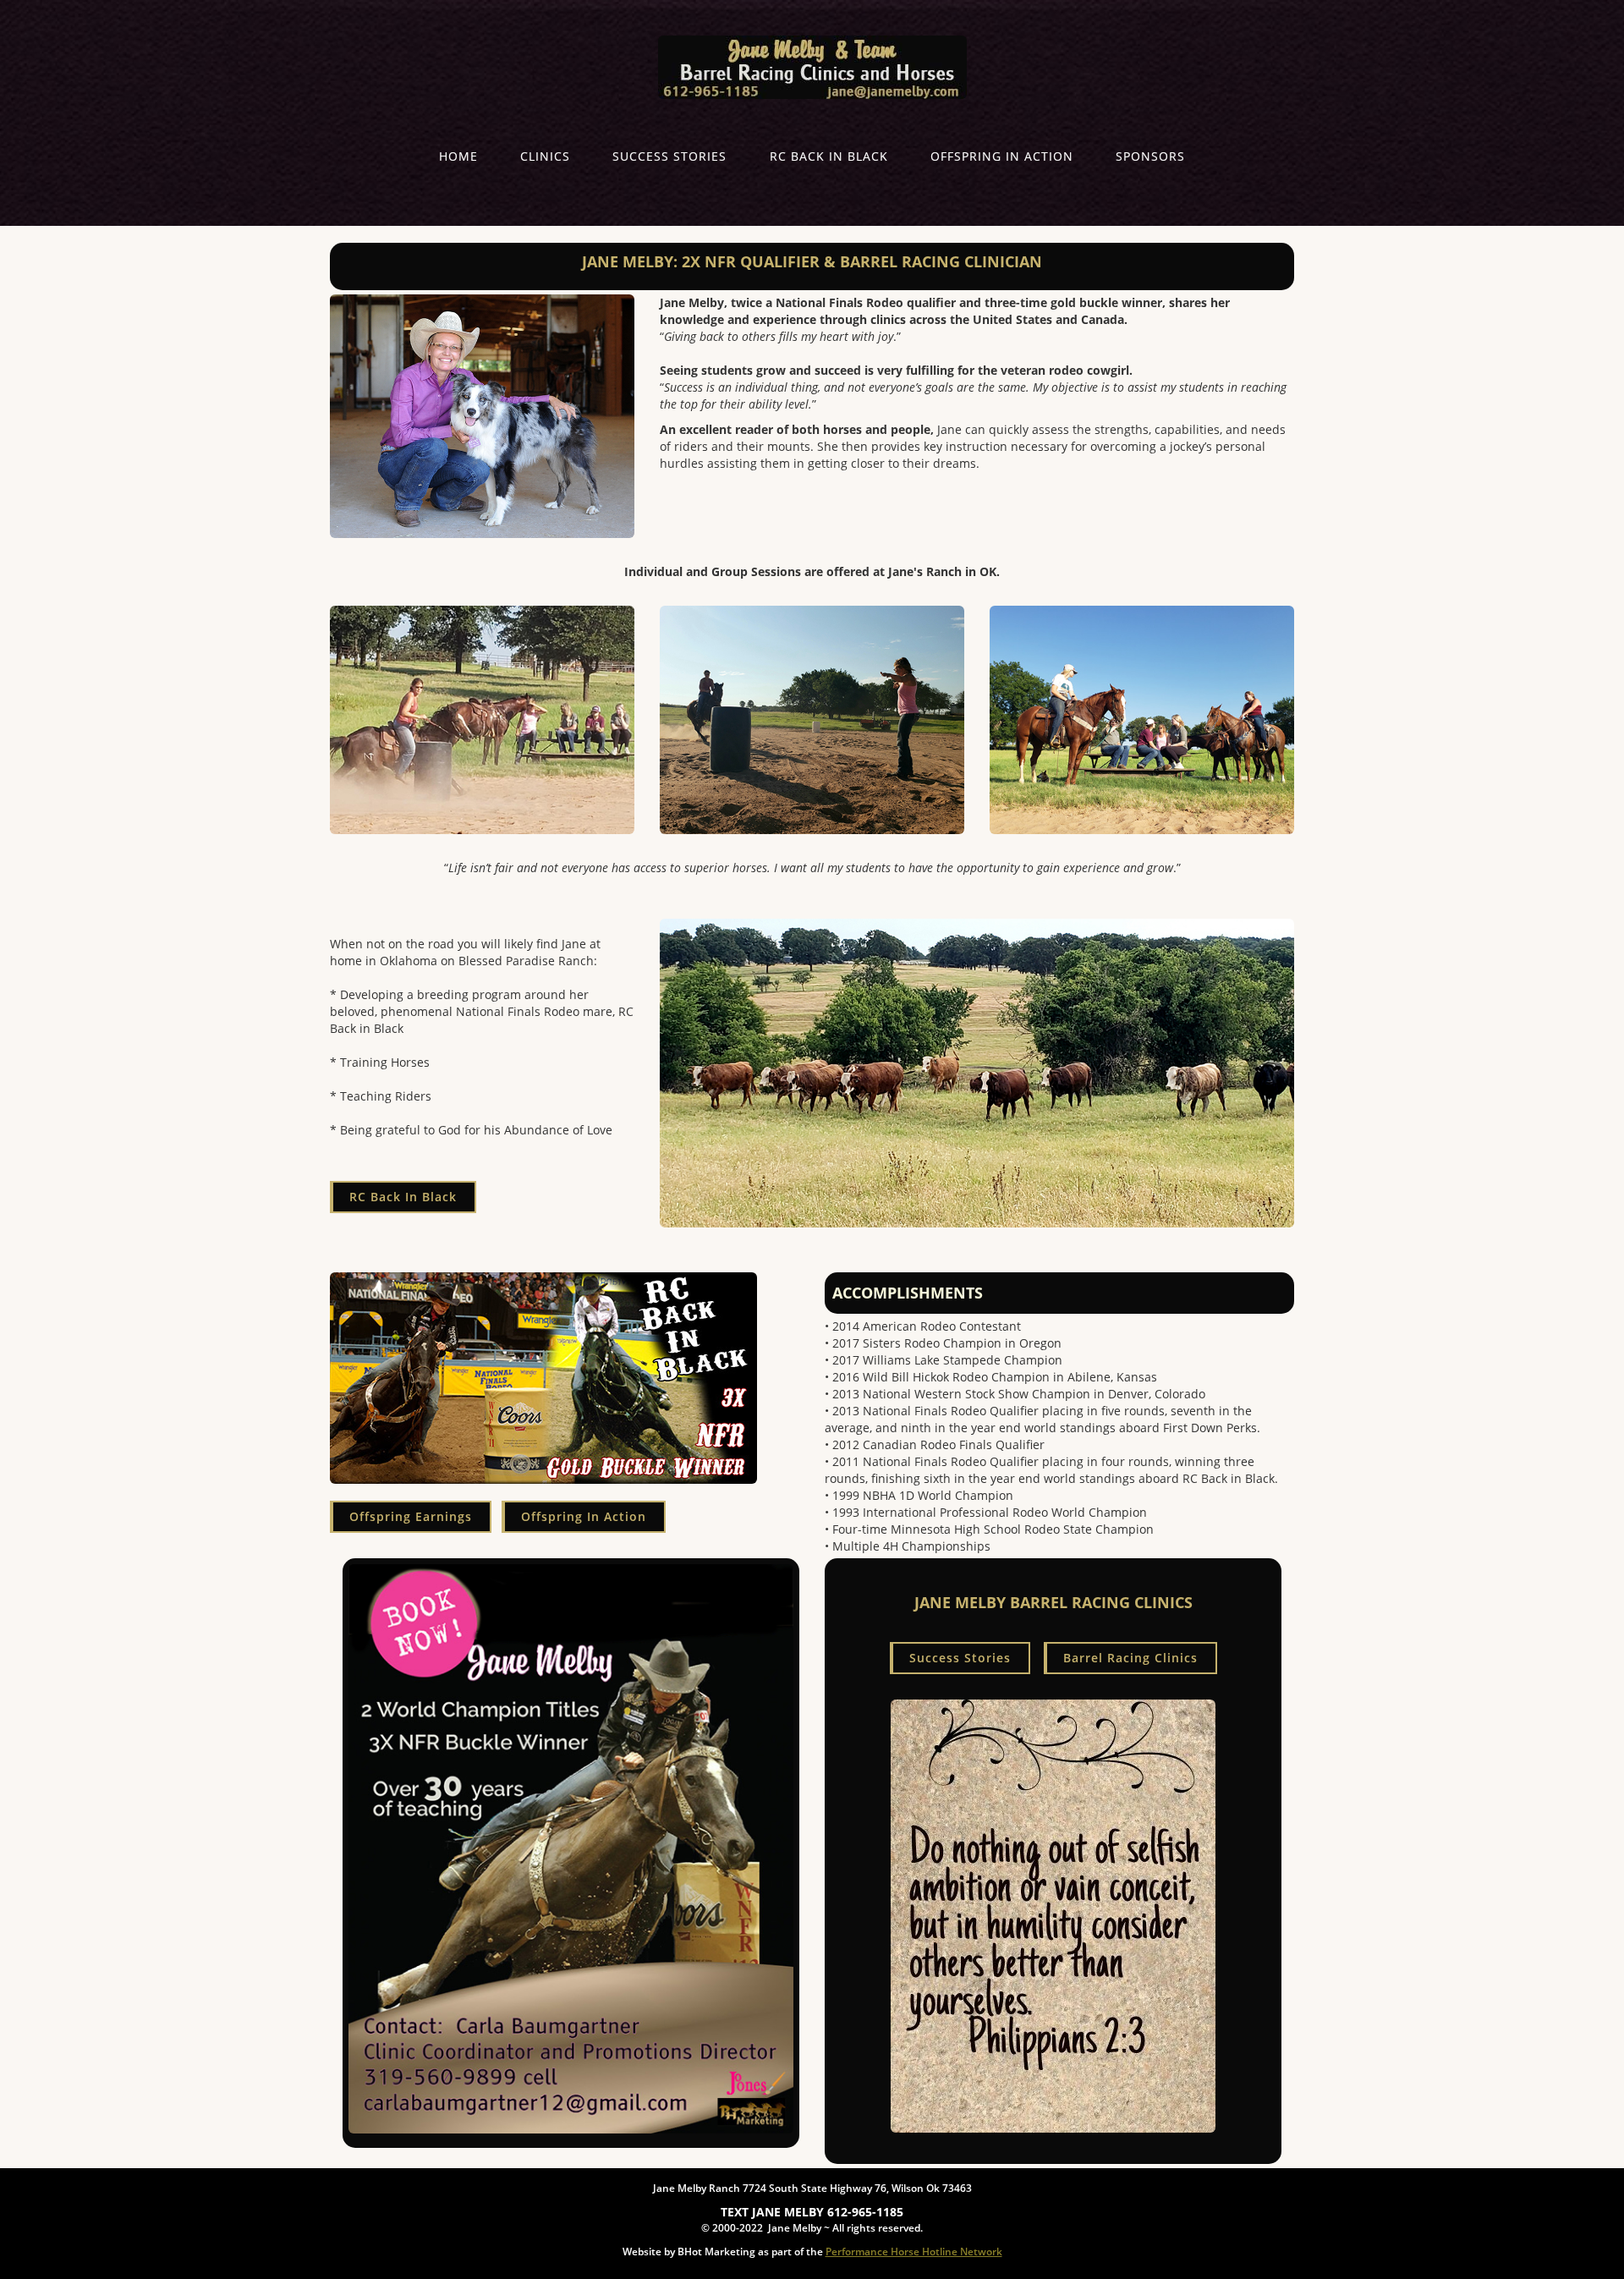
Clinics (545, 156)
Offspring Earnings (411, 1516)
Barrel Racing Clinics (1130, 1658)
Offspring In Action (1002, 156)
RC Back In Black (829, 156)
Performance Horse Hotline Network (914, 2252)
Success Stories (669, 156)
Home (458, 156)
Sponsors (1150, 156)
